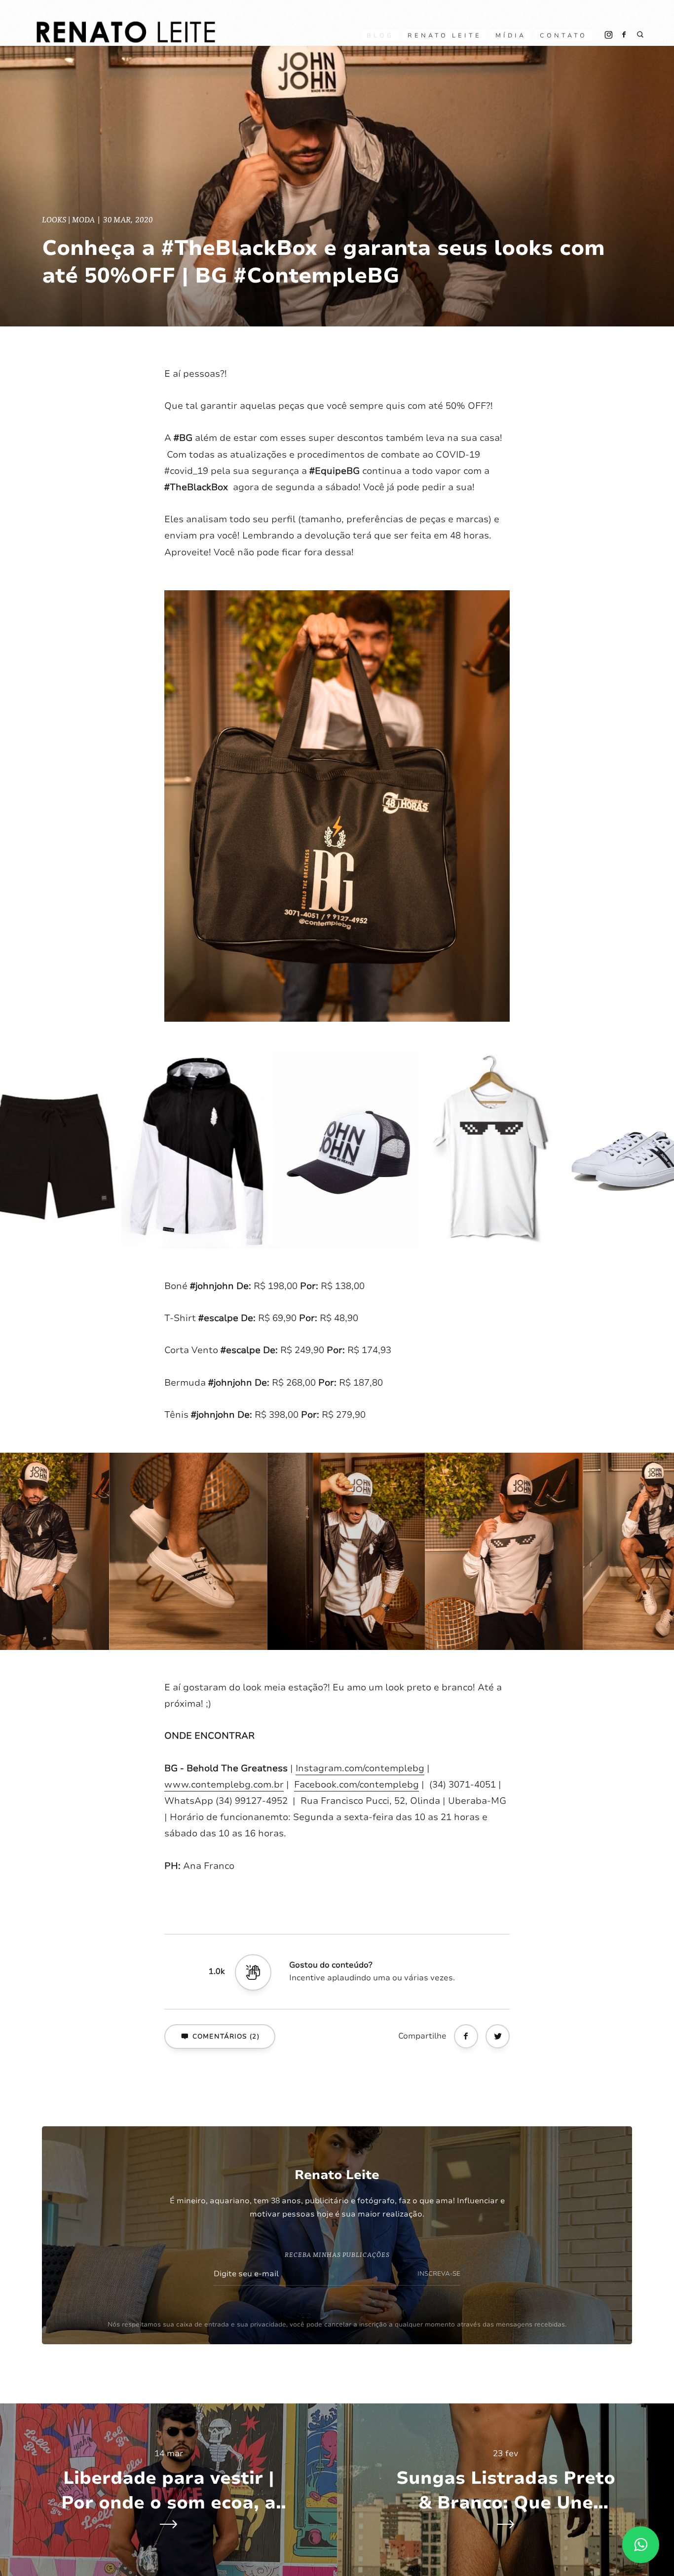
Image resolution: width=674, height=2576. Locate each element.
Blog (380, 36)
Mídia (511, 36)
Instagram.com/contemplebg (360, 1768)
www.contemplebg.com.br (224, 1785)
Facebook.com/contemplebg (356, 1785)
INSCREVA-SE (439, 2274)
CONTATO (563, 36)
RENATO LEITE (445, 36)
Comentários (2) (226, 2037)
